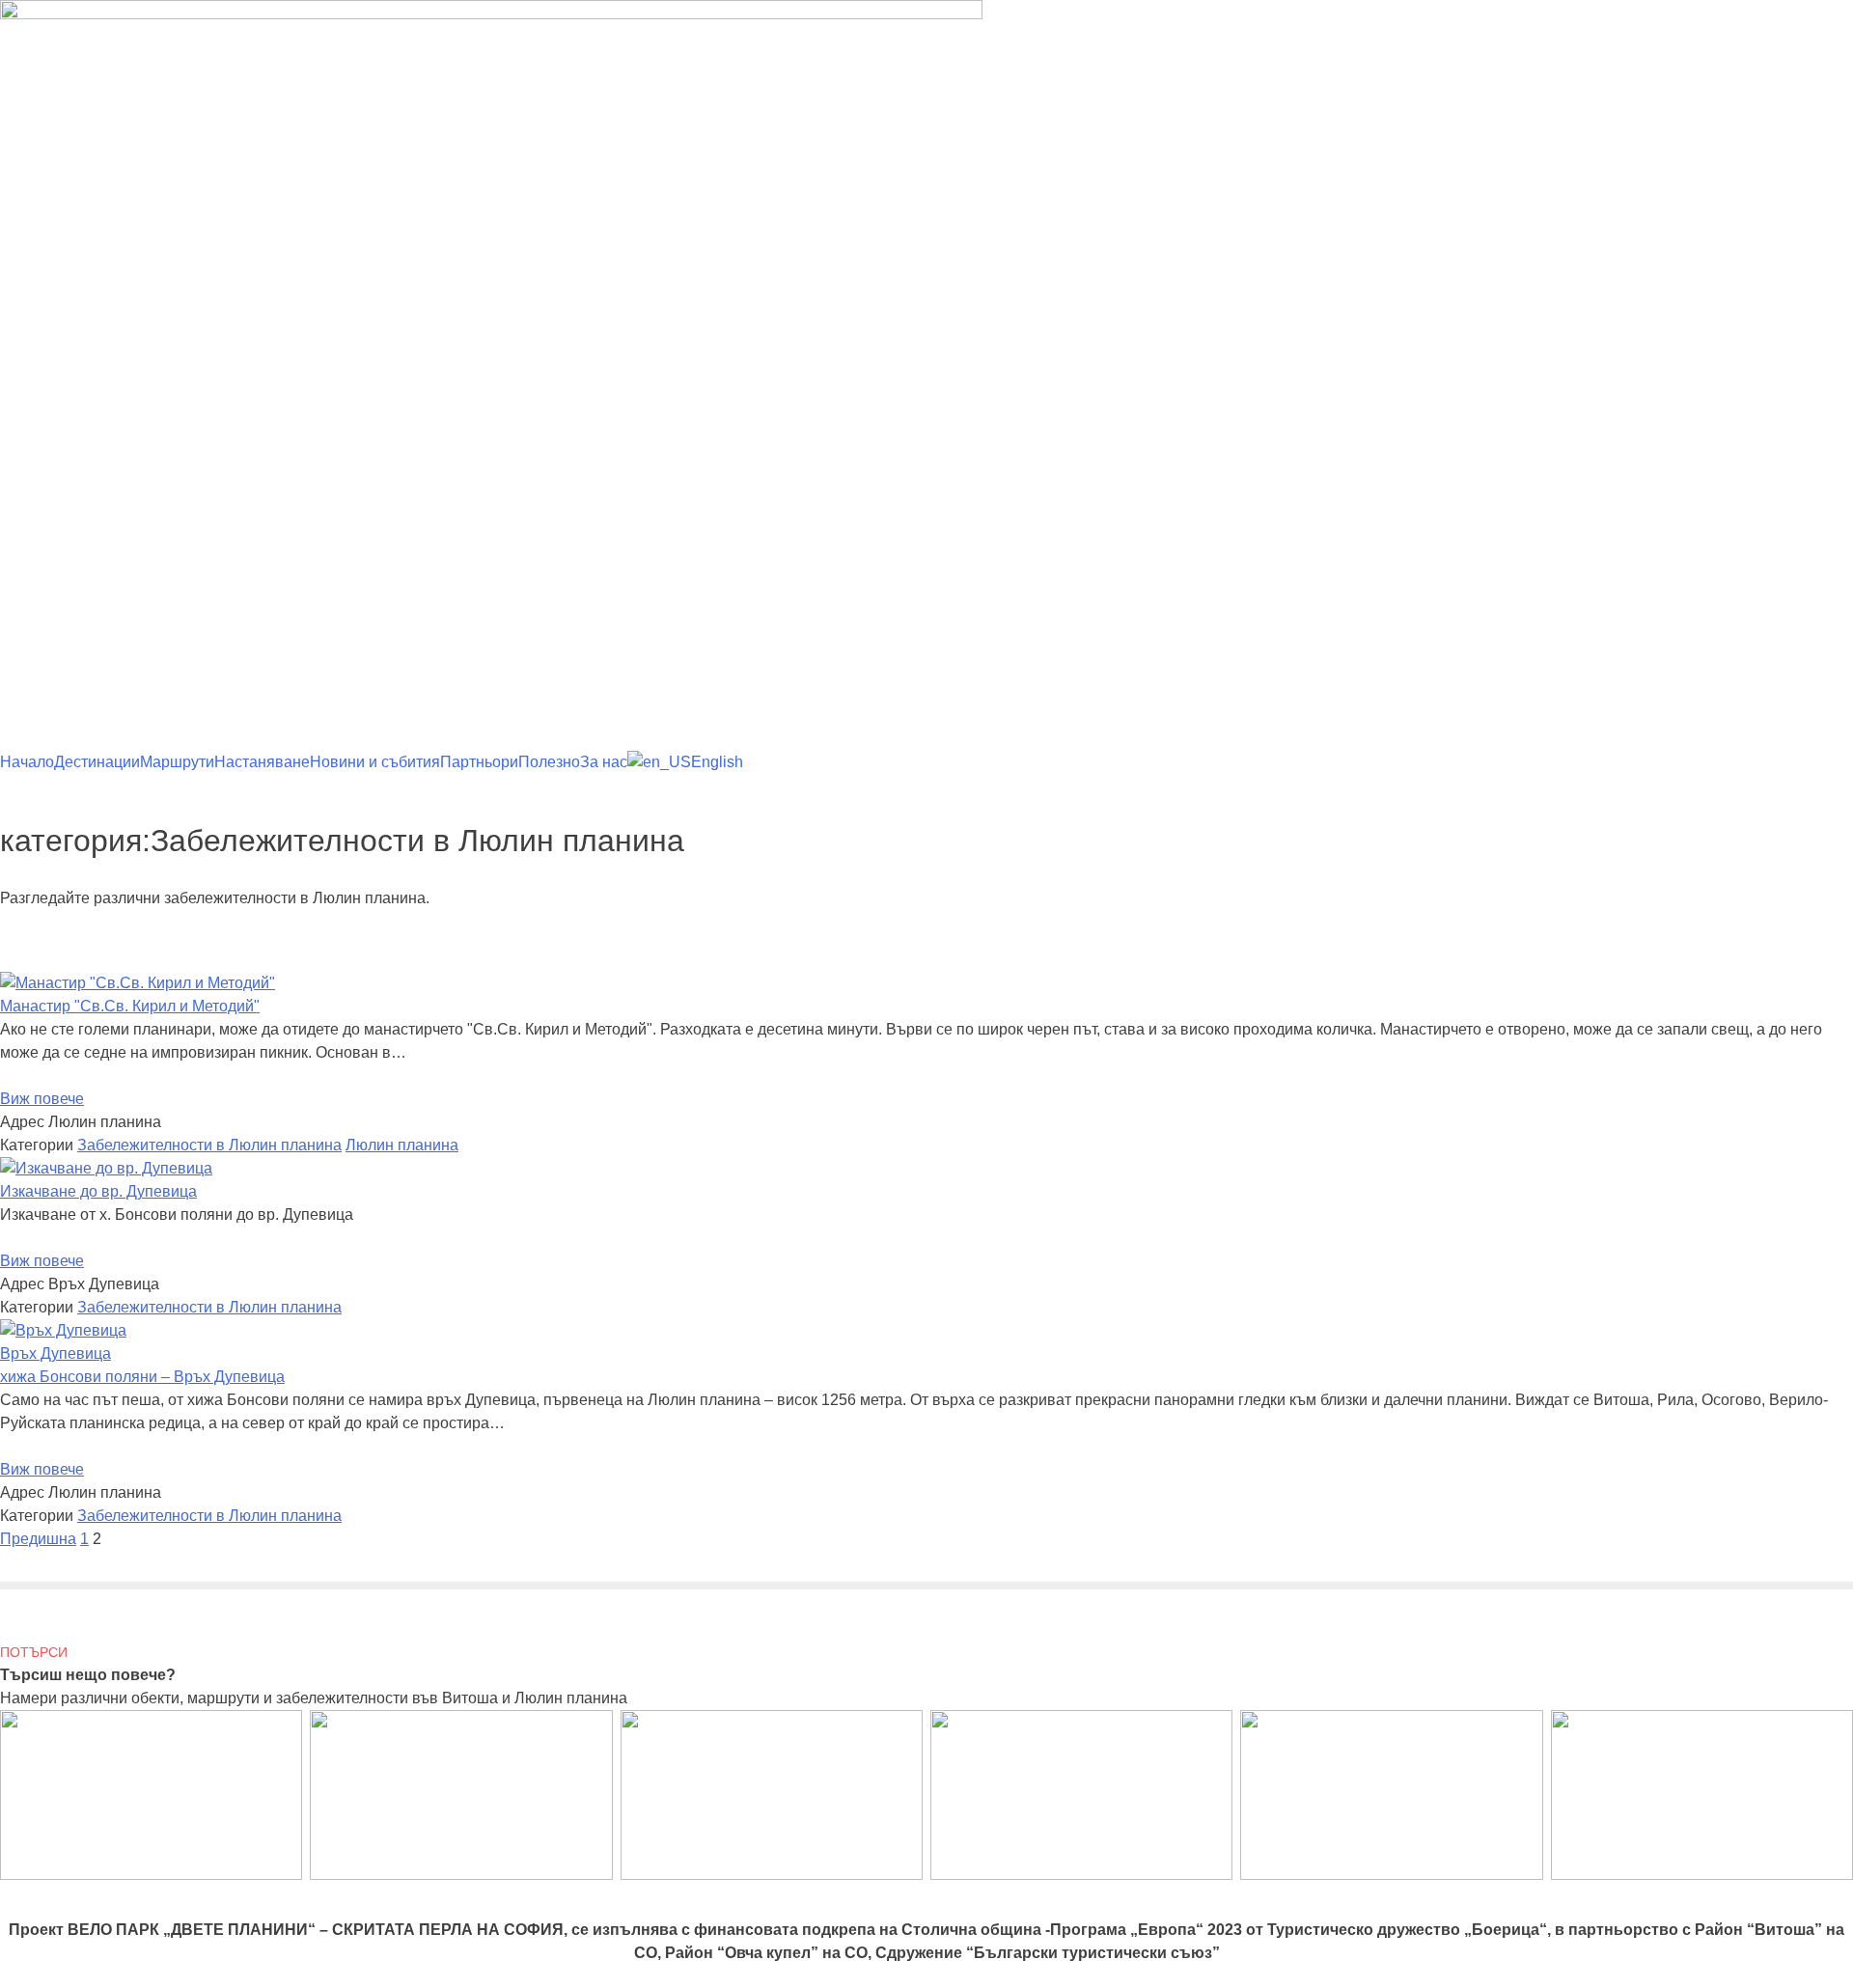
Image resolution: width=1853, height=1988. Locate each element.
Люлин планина (402, 1145)
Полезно (549, 762)
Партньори (479, 762)
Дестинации (97, 762)
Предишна (38, 1539)
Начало (27, 762)
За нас (604, 762)
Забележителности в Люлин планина (209, 1145)
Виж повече (42, 1099)
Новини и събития (375, 762)
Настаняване (262, 762)
